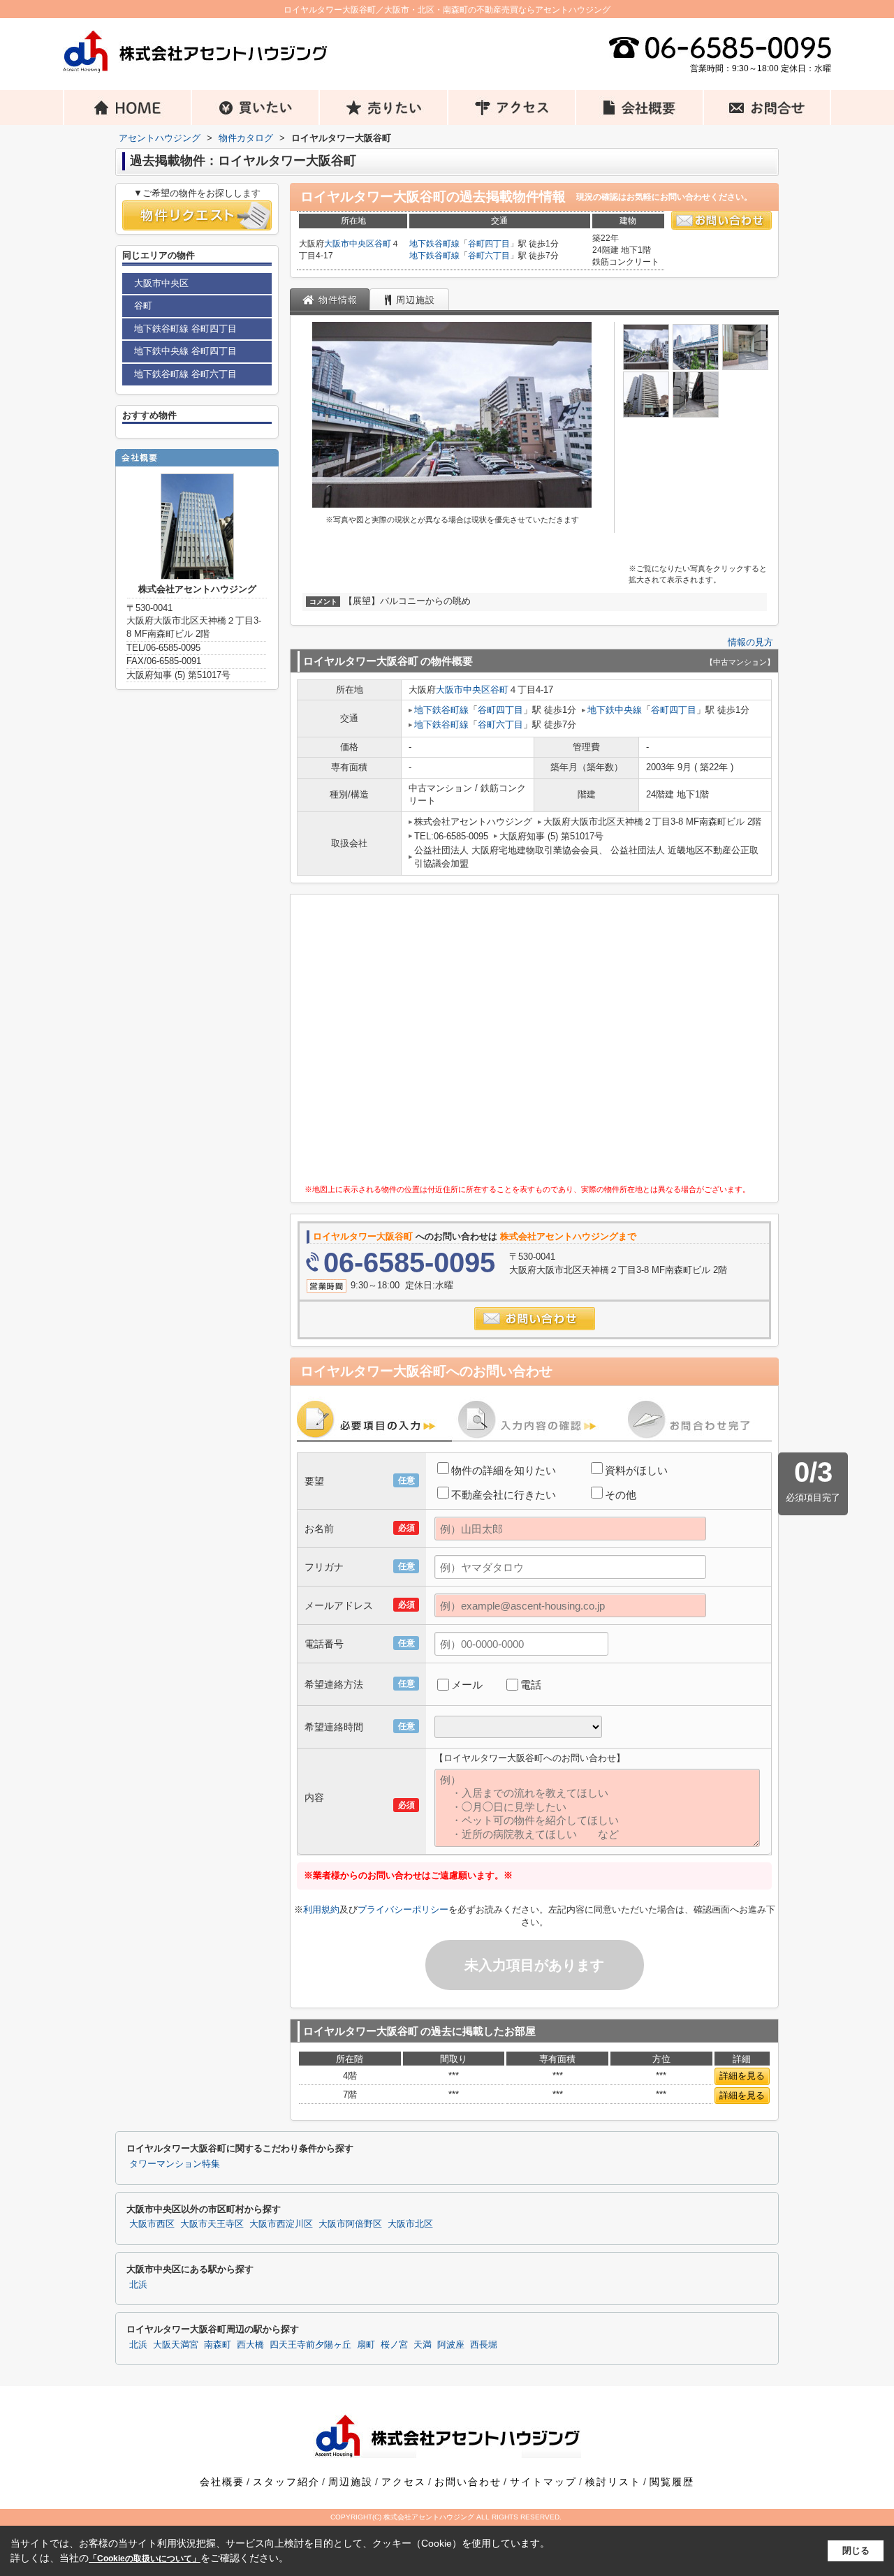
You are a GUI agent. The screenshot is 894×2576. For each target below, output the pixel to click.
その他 (621, 1495)
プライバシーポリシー (403, 1909)
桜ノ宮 (394, 2345)
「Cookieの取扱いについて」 (145, 2559)
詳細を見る (742, 2076)
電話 (531, 1685)
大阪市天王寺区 (212, 2224)
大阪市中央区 (349, 244)
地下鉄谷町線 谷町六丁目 (185, 374)
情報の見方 (750, 642)
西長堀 (484, 2345)
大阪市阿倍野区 (350, 2224)
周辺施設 (351, 2482)
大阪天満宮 (176, 2345)
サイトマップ (543, 2482)
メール (467, 1685)
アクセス (404, 2482)
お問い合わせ (468, 2482)
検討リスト (613, 2482)
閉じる (856, 2551)
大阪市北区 (410, 2224)
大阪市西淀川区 (281, 2224)
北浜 (138, 2285)
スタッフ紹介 (286, 2482)
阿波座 (451, 2345)
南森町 (218, 2345)
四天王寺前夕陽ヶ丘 (310, 2345)
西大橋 (250, 2345)
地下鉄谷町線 (434, 244)
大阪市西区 (152, 2224)
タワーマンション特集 (175, 2164)
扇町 (366, 2345)
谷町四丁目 (489, 244)
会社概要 (222, 2482)
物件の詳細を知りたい (504, 1470)
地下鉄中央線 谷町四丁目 (185, 351)
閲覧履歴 (672, 2482)
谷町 (383, 244)
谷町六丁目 (489, 256)
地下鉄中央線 (615, 710)
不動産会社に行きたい (504, 1495)
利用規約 (321, 1909)
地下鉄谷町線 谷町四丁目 (185, 329)
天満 (423, 2345)
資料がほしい (636, 1470)
